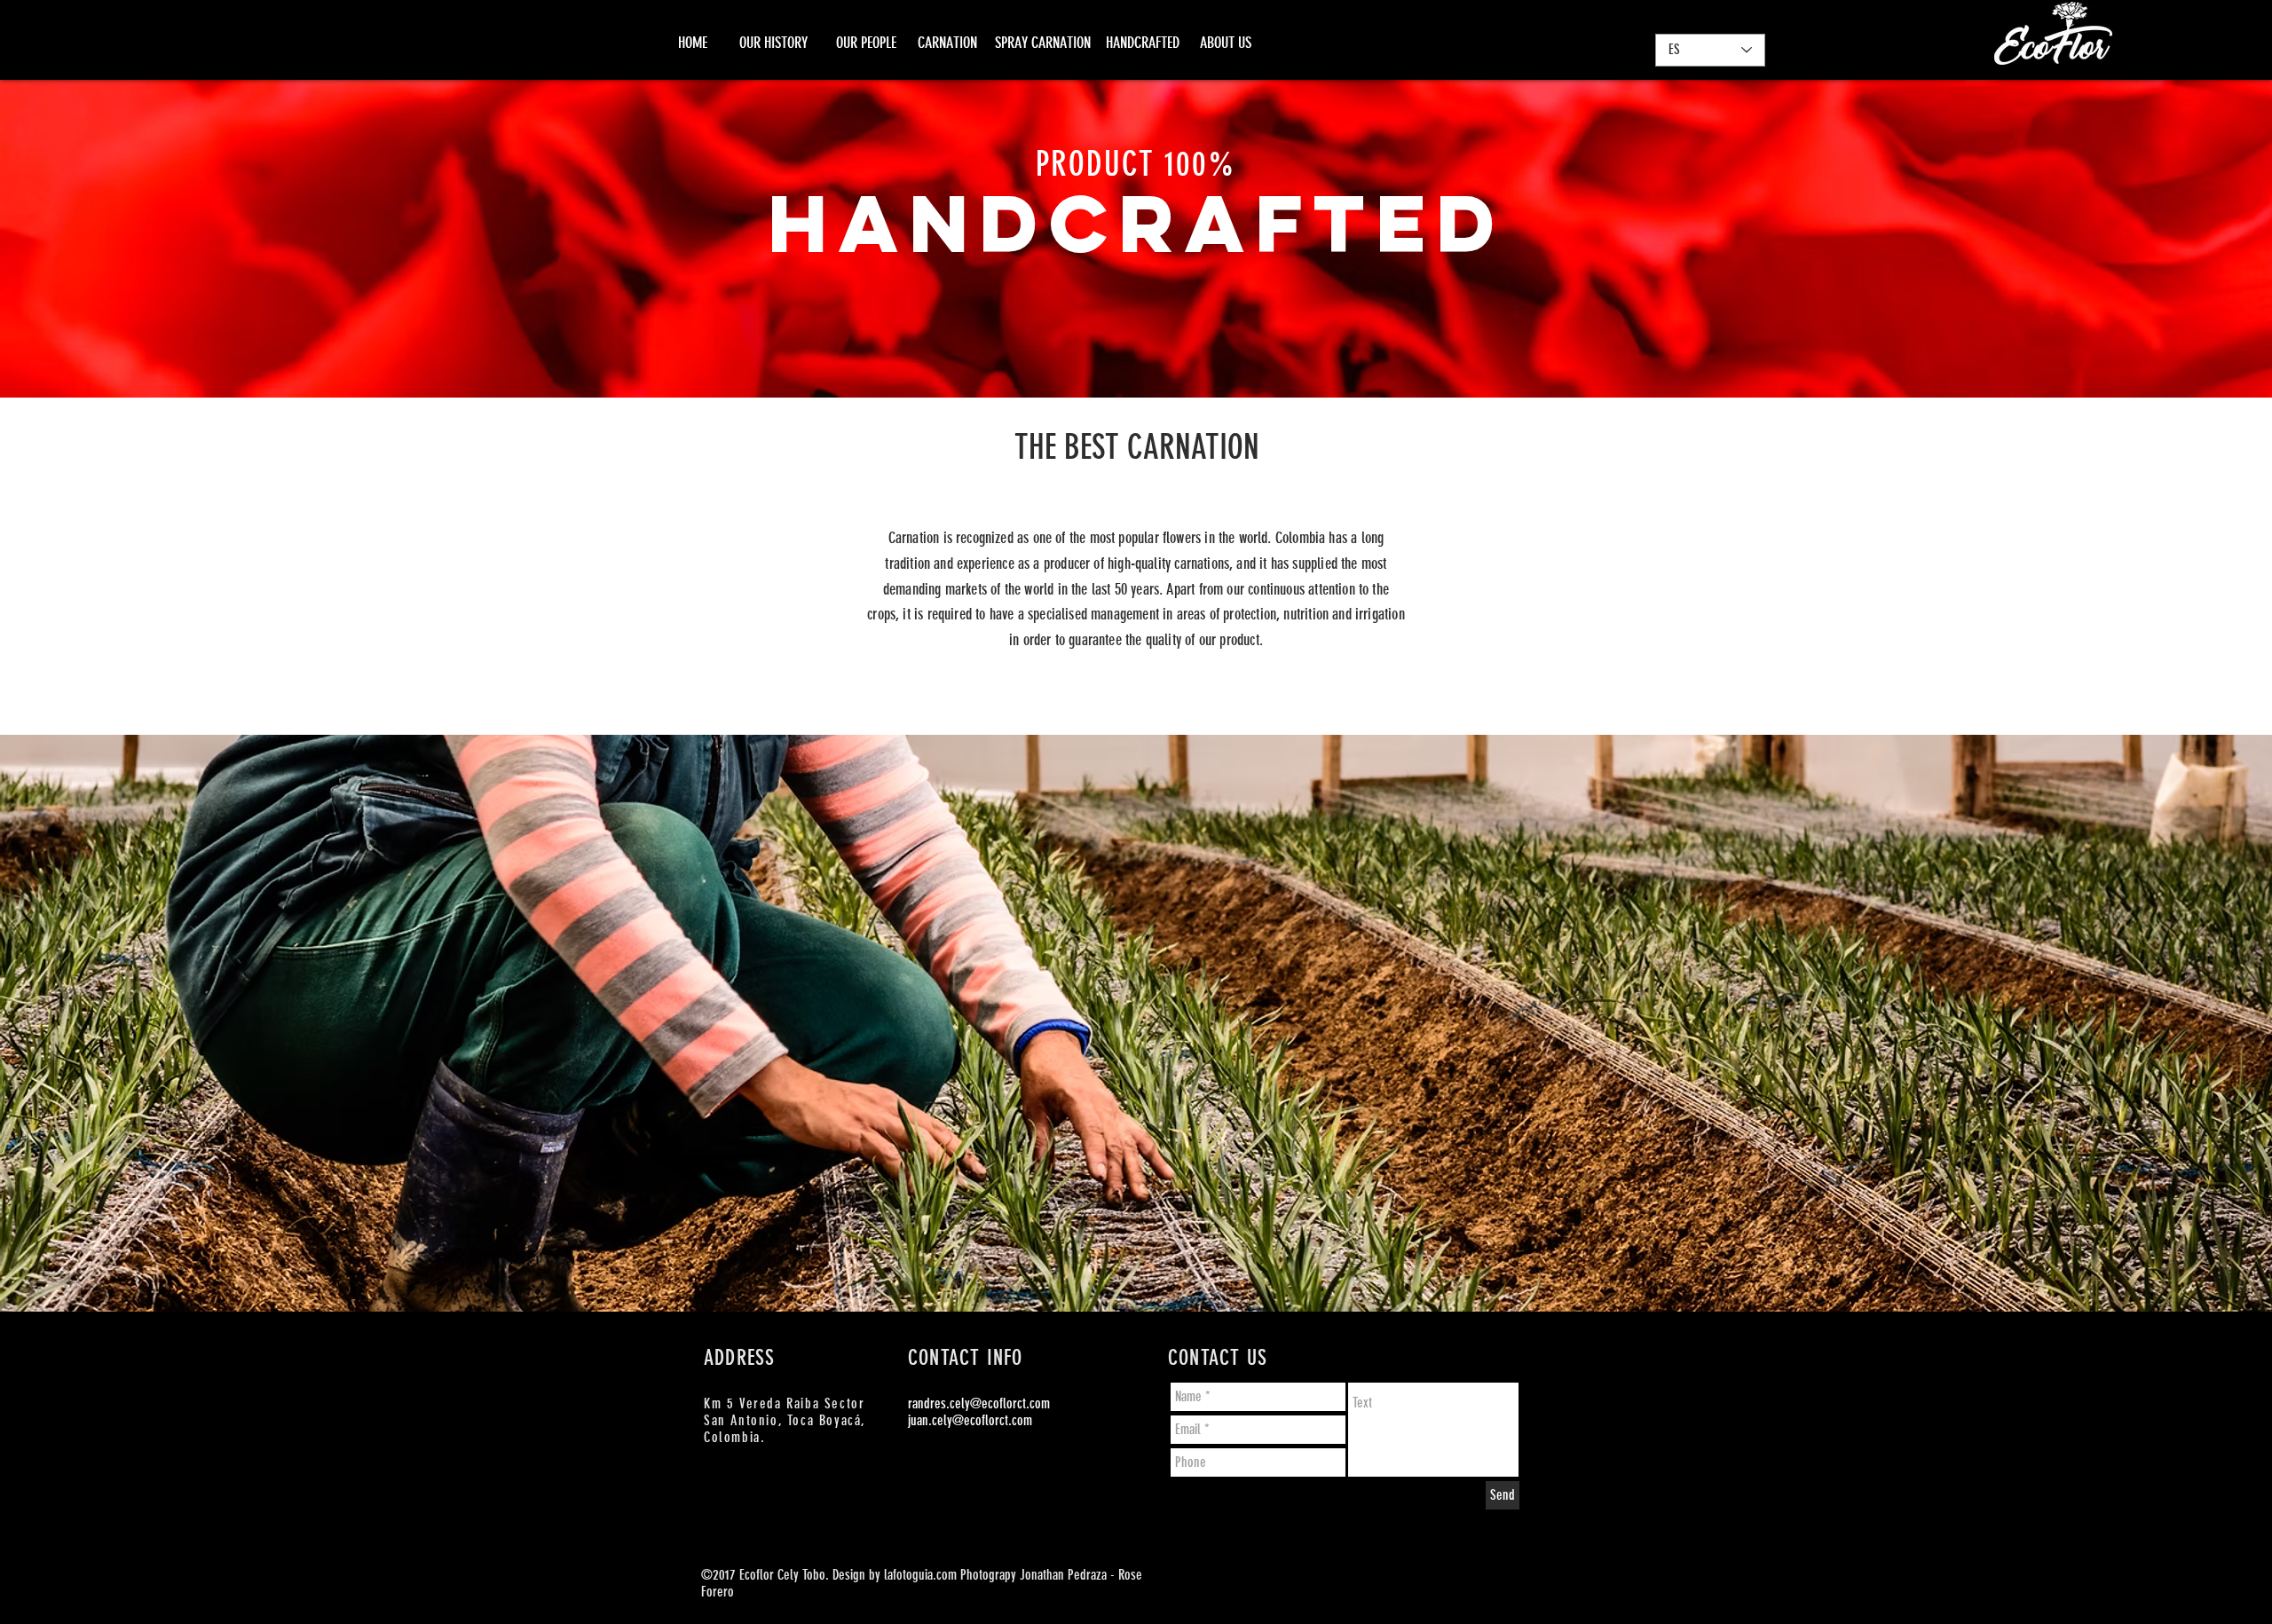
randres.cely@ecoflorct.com (979, 1403)
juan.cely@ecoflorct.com (970, 1420)
